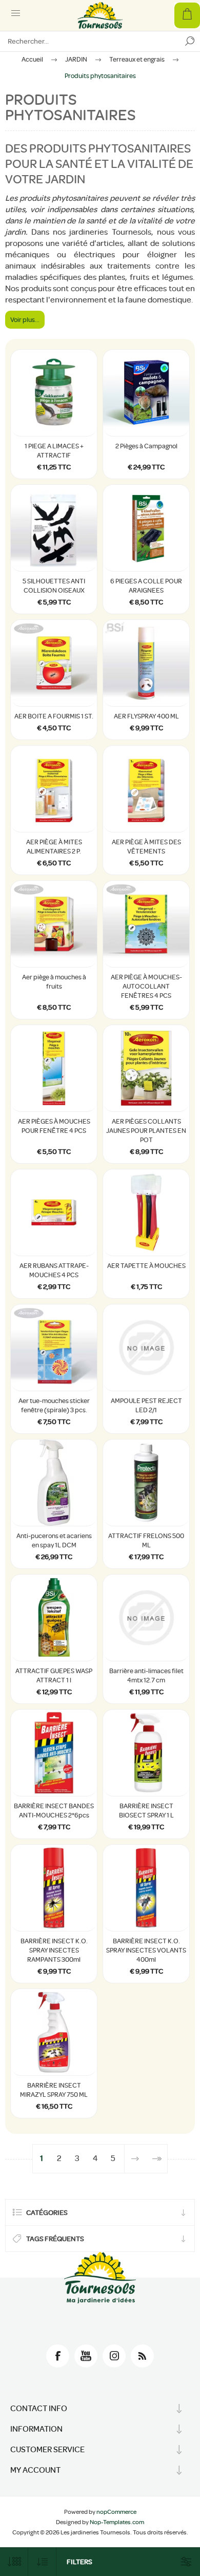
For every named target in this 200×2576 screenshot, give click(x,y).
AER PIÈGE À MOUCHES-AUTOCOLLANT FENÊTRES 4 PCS (146, 986)
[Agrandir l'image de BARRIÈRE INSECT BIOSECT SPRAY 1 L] (146, 1753)
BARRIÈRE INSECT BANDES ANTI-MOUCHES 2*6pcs (54, 1811)
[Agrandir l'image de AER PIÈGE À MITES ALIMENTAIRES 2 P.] (54, 789)
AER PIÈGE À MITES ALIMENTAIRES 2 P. (54, 847)
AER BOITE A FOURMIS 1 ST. (54, 716)
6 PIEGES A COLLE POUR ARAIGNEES (146, 586)
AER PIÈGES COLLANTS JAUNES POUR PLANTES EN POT (146, 1131)
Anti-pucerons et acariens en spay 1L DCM (54, 1540)
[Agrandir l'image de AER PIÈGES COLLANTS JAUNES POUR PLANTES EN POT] (146, 1068)
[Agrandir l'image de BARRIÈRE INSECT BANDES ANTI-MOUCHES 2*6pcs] (54, 1753)
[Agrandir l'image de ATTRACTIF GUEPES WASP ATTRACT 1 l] (54, 1618)
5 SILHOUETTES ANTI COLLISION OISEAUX (54, 586)
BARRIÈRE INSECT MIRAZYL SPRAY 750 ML (54, 2090)
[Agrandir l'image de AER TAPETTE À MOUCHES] (146, 1213)
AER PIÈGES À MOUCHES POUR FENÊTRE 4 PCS (54, 1126)
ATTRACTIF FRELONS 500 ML (146, 1540)
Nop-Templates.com (117, 2522)
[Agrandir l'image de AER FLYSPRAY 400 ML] (146, 663)
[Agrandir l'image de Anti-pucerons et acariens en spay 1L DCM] (54, 1483)
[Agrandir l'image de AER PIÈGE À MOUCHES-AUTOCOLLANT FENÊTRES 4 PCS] (146, 924)
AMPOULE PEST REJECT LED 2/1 (146, 1405)
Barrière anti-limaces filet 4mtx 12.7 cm (146, 1675)
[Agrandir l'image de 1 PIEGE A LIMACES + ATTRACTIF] (54, 393)
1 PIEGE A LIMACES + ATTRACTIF (54, 451)
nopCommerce (116, 2512)
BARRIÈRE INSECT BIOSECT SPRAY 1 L (146, 1811)
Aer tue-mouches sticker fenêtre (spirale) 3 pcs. (54, 1405)
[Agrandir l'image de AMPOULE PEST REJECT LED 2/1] (146, 1348)
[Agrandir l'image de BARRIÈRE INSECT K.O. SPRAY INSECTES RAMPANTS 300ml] (54, 1888)
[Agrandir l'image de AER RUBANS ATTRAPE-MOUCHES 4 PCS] (54, 1213)
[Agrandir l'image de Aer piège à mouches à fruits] (54, 924)
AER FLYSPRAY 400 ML (146, 716)
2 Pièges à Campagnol (146, 446)
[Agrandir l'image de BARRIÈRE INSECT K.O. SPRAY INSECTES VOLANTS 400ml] (146, 1888)
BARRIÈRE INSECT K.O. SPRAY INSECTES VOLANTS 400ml (146, 1950)
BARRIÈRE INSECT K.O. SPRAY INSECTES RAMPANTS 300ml (54, 1950)
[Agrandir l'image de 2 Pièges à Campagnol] (146, 393)
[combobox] (90, 41)
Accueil (32, 59)
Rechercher (190, 41)
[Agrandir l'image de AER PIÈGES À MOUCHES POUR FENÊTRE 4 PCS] (54, 1068)
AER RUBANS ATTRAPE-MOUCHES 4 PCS (54, 1270)
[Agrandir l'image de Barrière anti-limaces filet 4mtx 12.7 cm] (146, 1618)
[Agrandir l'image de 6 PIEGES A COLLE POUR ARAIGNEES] (146, 528)
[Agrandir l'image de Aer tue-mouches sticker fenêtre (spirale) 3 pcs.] (54, 1348)
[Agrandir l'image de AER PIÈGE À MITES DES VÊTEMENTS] (146, 789)
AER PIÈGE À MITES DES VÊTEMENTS (146, 847)
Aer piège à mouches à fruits (54, 982)
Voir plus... (25, 320)
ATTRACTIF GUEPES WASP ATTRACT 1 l (54, 1675)
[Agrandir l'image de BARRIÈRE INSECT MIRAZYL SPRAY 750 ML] (54, 2032)
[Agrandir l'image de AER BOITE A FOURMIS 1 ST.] (54, 663)
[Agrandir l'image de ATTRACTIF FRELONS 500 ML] (146, 1483)
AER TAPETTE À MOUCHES (146, 1266)
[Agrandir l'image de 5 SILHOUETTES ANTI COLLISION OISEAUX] (54, 528)
